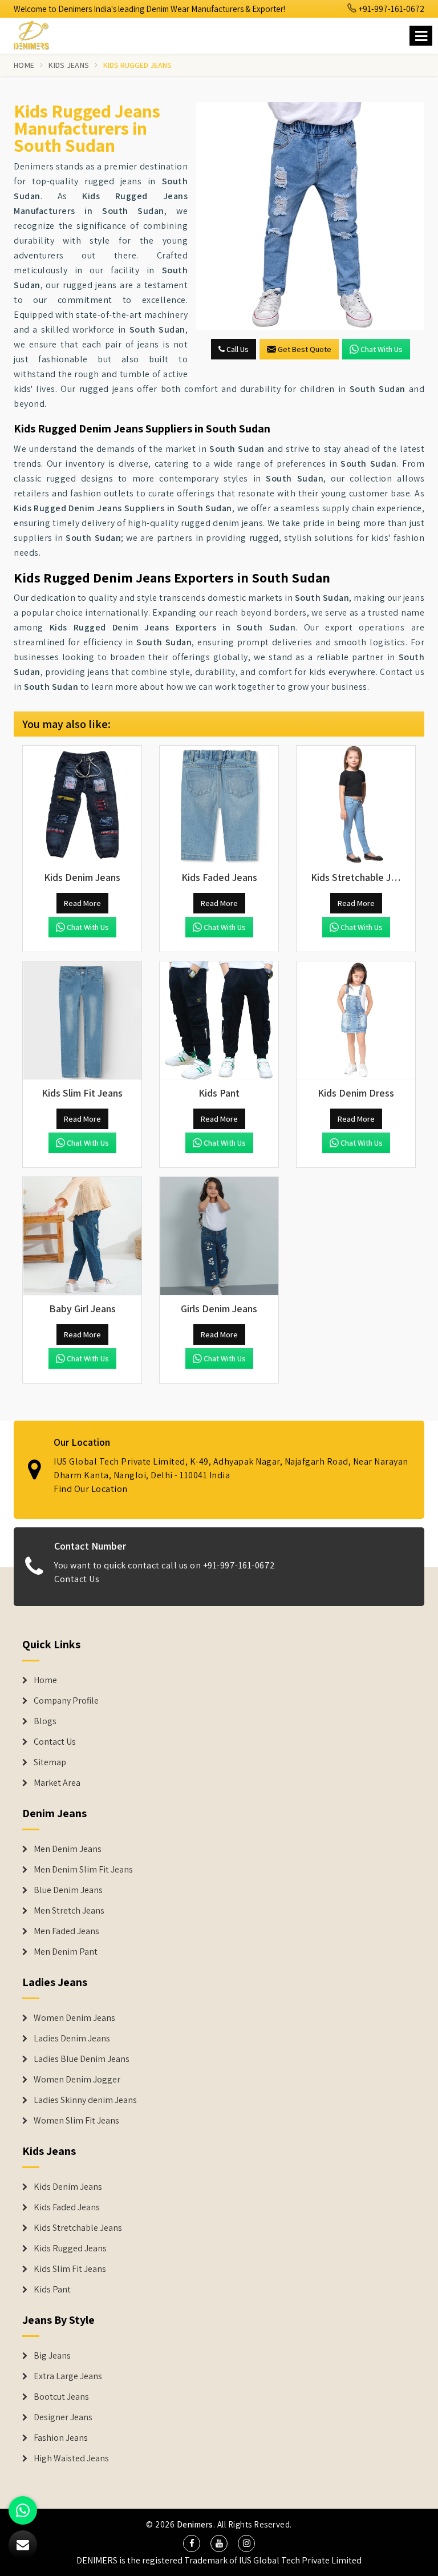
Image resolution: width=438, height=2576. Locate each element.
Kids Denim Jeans (68, 2187)
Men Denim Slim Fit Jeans (83, 1870)
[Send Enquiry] (310, 216)
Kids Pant (52, 2290)
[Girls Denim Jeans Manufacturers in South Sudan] (219, 1236)
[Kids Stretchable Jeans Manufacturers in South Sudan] (356, 805)
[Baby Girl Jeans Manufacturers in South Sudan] (82, 1236)
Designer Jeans (63, 2417)
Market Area (57, 1783)
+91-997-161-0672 (391, 9)
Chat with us (382, 349)
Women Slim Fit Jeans (76, 2121)
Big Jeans (52, 2356)
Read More (82, 903)
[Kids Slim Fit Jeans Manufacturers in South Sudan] (82, 1021)
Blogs (45, 1721)
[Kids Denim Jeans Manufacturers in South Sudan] (82, 805)
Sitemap (50, 1762)
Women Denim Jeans (74, 2018)
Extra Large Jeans (68, 2376)
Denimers (195, 2524)
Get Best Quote (305, 349)
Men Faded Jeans (66, 1931)
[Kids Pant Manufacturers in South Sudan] (219, 1021)
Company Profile (66, 1701)
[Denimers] (36, 33)
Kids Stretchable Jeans (78, 2228)
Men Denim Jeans (68, 1849)
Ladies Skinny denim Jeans (85, 2100)
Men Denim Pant (66, 1952)
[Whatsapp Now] (23, 2510)
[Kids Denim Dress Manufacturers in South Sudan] (356, 1021)
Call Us (237, 349)
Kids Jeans (69, 65)
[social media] (192, 2543)
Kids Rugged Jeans (70, 2249)
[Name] (421, 36)
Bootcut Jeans (61, 2397)
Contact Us (77, 1579)
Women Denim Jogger (77, 2080)
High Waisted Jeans (71, 2458)
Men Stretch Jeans (69, 1911)
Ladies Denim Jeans (72, 2039)
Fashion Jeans (61, 2438)
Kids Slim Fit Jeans (70, 2269)
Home (24, 65)
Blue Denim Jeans (68, 1890)
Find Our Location (91, 1489)
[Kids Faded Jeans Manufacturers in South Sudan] (219, 805)
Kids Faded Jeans (67, 2207)
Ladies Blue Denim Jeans (82, 2059)
